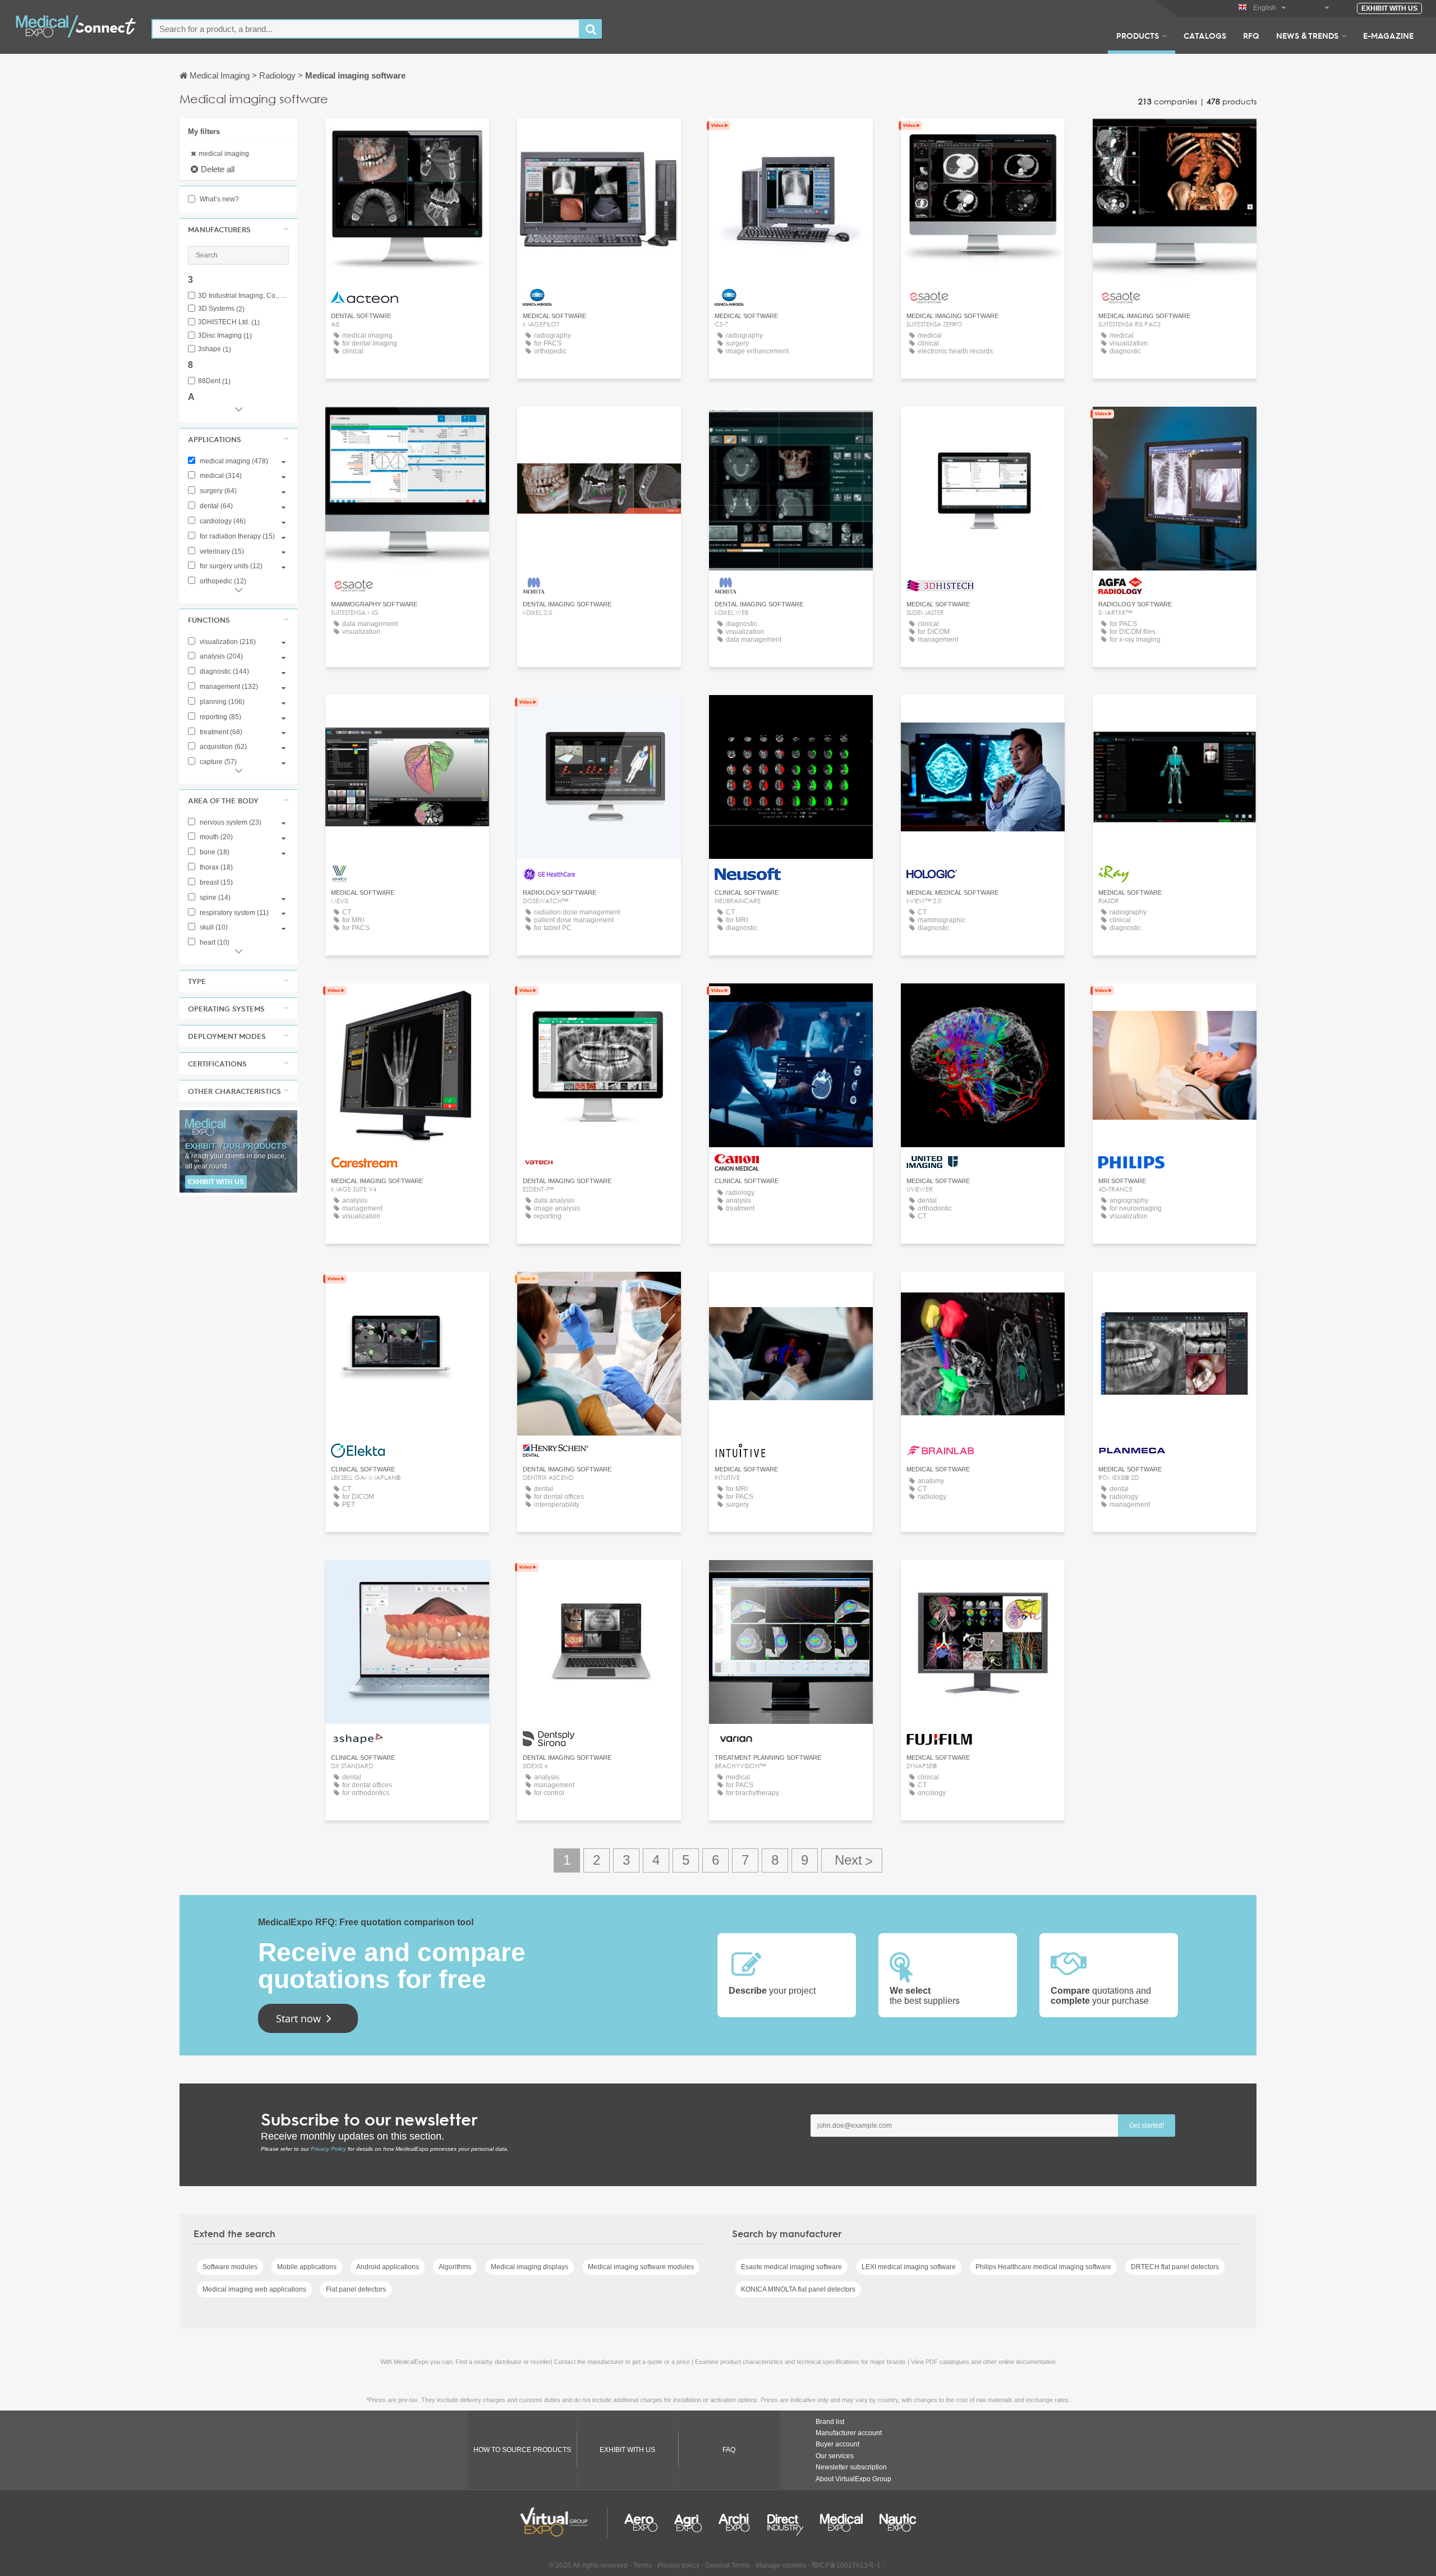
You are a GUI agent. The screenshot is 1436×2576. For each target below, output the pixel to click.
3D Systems (221, 309)
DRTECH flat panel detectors (1175, 2267)
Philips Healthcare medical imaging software (1043, 2267)
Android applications (388, 2267)
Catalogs (1205, 35)
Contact (1175, 426)
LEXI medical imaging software (909, 2267)
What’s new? (218, 199)
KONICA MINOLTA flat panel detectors (798, 2289)
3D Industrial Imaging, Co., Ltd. (243, 296)
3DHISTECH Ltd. (229, 322)
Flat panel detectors (356, 2289)
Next (852, 1860)
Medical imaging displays (530, 2267)
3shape (215, 349)
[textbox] (366, 29)
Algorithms (455, 2267)
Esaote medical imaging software (791, 2267)
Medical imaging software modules (641, 2267)
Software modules (230, 2267)
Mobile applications (307, 2267)
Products (1138, 35)
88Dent (214, 381)
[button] (238, 229)
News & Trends (1307, 35)
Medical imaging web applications (254, 2289)
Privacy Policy (328, 2149)
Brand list (830, 2422)
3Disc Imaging (225, 336)
